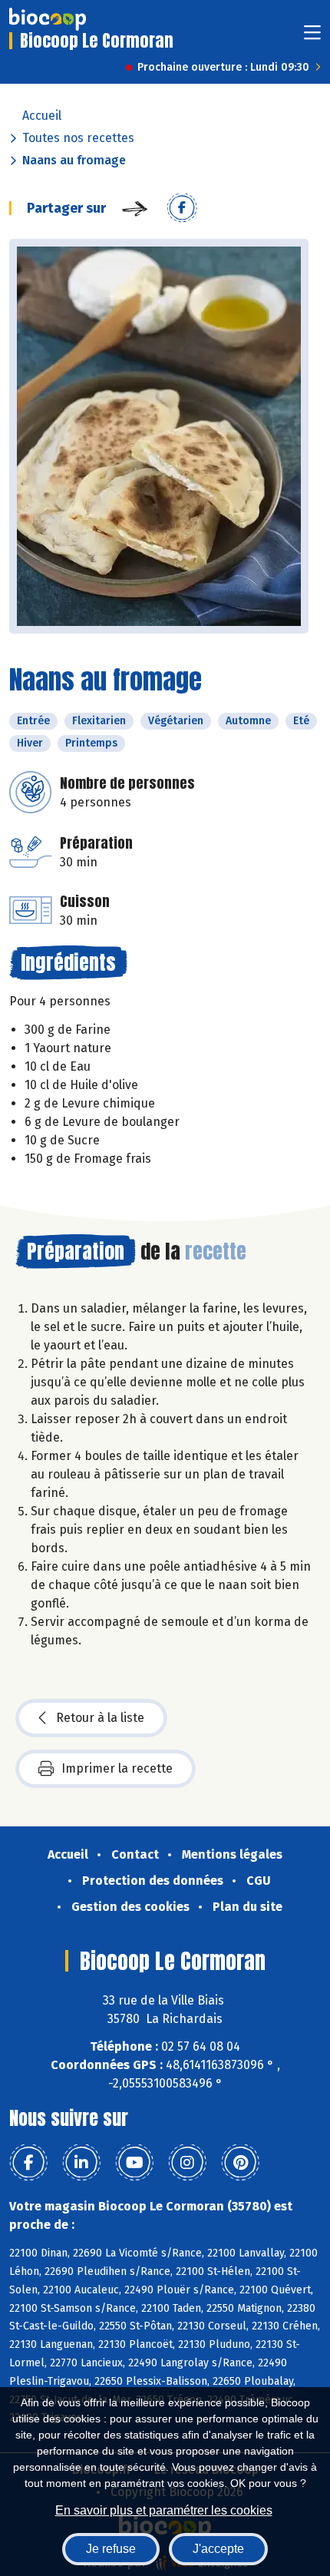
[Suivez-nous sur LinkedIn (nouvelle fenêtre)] (81, 2163)
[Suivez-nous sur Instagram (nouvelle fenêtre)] (187, 2163)
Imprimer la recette (117, 1768)
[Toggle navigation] (312, 37)
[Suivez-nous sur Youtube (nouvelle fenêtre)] (134, 2163)
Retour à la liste (100, 1718)
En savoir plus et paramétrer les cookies (164, 2510)
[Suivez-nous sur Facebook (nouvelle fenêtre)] (28, 2163)
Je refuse (111, 2549)
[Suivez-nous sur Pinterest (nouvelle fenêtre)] (240, 2163)
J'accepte (218, 2549)
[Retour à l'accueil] (48, 19)
